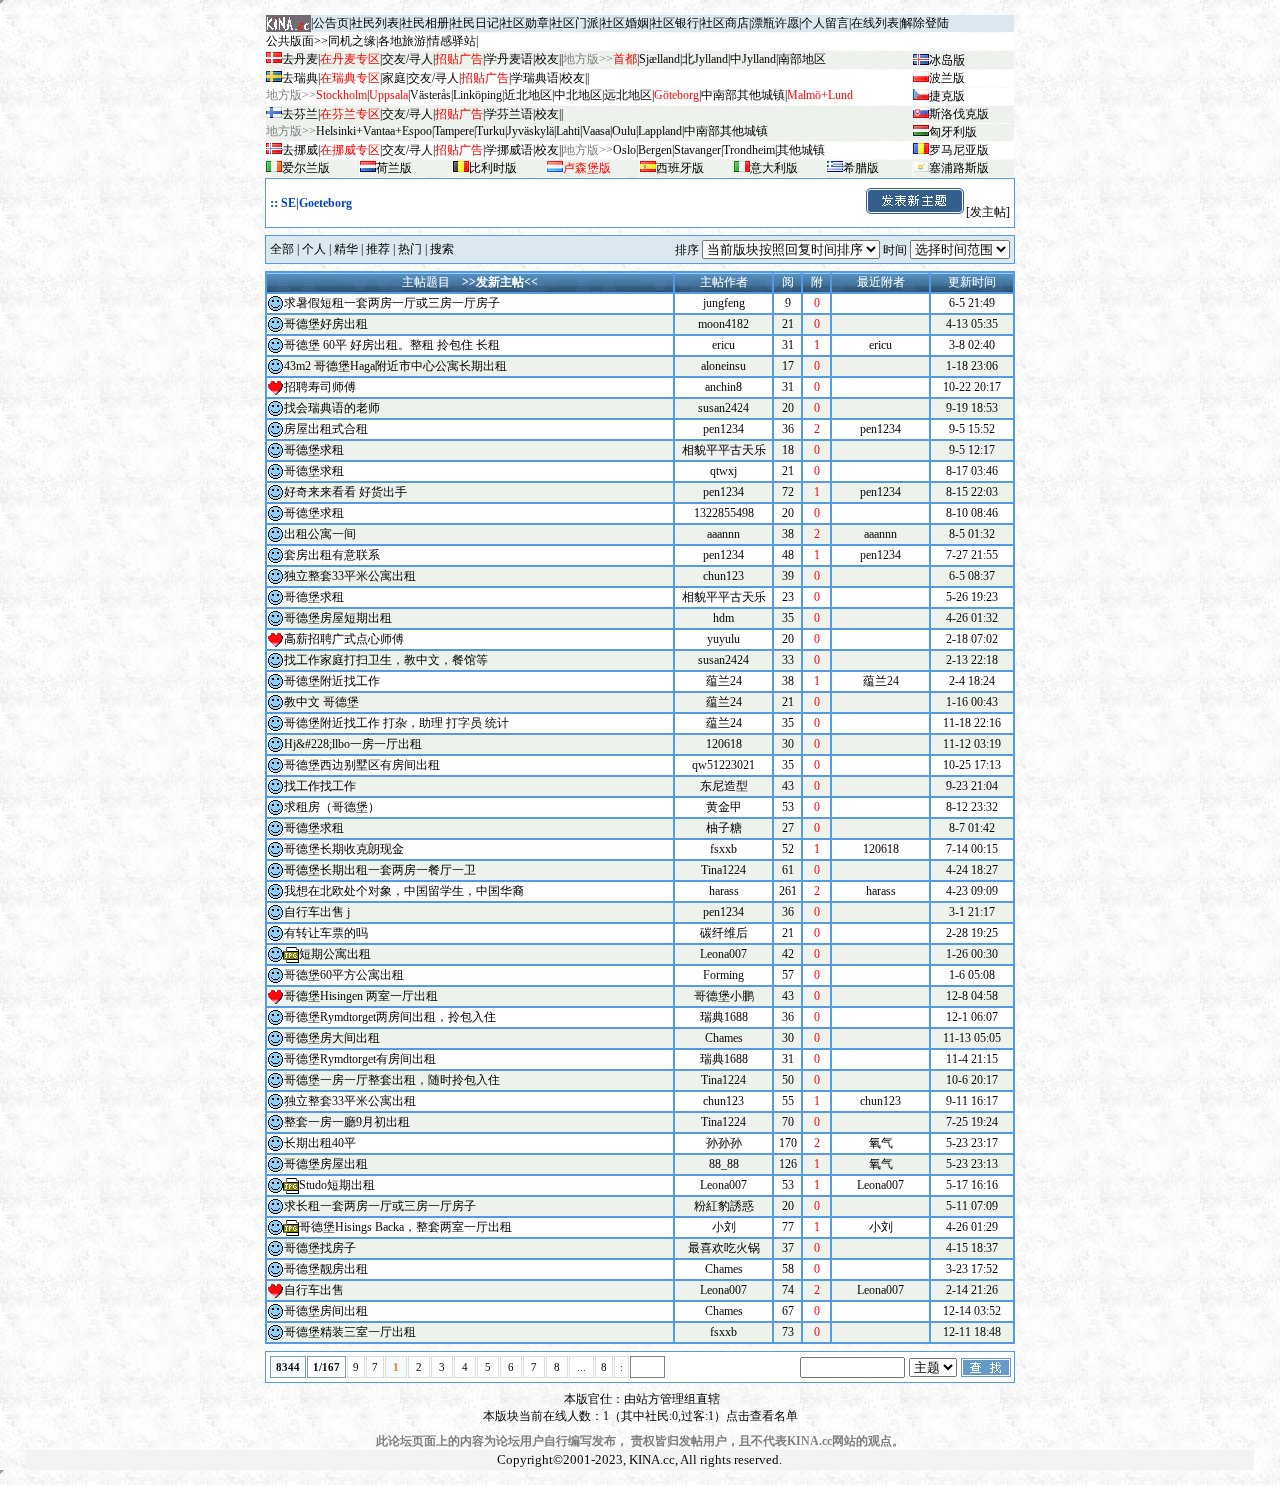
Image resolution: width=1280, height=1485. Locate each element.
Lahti (568, 131)
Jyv (530, 131)
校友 (547, 59)
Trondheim (749, 150)
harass (724, 891)
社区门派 (575, 23)
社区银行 (675, 23)
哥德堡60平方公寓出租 (344, 975)
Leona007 (723, 954)
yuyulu (723, 639)
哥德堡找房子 (320, 1248)
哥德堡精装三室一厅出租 (350, 1332)
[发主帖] (988, 212)
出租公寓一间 (320, 534)
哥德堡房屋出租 (326, 1164)
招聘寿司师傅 (320, 387)
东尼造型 (724, 786)
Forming (723, 975)
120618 (724, 744)
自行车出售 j (317, 912)
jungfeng (724, 303)
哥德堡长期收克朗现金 (344, 849)
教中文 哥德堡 (321, 702)
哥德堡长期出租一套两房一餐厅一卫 (380, 870)
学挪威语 (509, 150)
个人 (314, 249)
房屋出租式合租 (326, 429)
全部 (282, 249)
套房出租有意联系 (332, 555)
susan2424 (723, 408)
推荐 (378, 249)
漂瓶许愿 (775, 23)
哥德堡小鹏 (724, 996)
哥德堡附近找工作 (332, 681)
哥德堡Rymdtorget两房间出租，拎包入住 (390, 1017)
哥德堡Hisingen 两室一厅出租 (361, 996)
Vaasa (596, 131)
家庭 (394, 78)
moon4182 (723, 324)
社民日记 (475, 23)
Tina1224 (723, 870)
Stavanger (697, 150)
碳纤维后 (724, 933)
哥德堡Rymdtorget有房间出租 (360, 1059)
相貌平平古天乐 (724, 450)
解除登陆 (925, 23)
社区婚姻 (625, 23)
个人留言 (825, 23)
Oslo (624, 150)
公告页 (331, 23)
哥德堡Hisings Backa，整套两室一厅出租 (405, 1227)
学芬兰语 (509, 114)
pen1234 (723, 429)
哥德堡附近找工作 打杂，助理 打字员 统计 (396, 723)
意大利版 (774, 168)
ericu (723, 345)
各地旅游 (402, 41)
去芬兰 (300, 114)
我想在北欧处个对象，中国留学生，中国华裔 (404, 891)
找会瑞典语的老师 (332, 408)
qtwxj (723, 471)
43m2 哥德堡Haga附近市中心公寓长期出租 (395, 366)
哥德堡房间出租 (326, 1311)
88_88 (724, 1164)
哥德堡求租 (314, 450)
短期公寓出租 (335, 954)
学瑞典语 (535, 78)
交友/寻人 (407, 59)
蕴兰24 (724, 681)
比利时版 (493, 168)
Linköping (477, 95)
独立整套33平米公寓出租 (350, 576)
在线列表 (875, 23)
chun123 (723, 576)
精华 (346, 249)
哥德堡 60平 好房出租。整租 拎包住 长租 (392, 345)
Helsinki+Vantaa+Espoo (374, 131)
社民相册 (425, 23)
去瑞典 (300, 78)
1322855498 (724, 513)
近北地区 (528, 95)
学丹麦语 (509, 59)
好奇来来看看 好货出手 (345, 492)
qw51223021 (723, 765)
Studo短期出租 (337, 1185)
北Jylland (705, 59)
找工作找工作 (320, 786)
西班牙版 (680, 168)
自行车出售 (314, 1290)
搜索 (442, 249)
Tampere (454, 131)
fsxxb (723, 849)
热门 (410, 249)
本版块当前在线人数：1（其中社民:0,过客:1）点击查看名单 (640, 1416)
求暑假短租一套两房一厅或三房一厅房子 (392, 303)
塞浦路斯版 (959, 168)
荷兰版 (394, 168)
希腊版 (861, 168)
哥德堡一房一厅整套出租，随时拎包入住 (392, 1080)
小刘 (724, 1227)
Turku (490, 131)
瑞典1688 (724, 1017)
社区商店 (725, 23)
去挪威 (300, 150)
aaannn (723, 534)
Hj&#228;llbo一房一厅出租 (353, 744)
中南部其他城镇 (726, 131)
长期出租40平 (320, 1143)
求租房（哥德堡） (332, 807)
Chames (724, 1038)
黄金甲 (724, 807)
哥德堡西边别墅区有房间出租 (362, 765)
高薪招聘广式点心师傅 (344, 639)
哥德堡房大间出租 (332, 1038)
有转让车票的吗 (326, 933)
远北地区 (628, 95)
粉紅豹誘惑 (724, 1206)
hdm (723, 618)
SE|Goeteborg (316, 203)
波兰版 (947, 78)
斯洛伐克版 (959, 114)
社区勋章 (525, 23)
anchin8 (723, 387)
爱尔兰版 (306, 168)
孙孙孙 (724, 1143)
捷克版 (947, 96)
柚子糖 (724, 828)
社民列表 (375, 23)
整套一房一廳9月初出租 (347, 1122)
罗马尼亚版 (959, 150)
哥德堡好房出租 (326, 324)
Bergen (655, 150)
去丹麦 (300, 59)
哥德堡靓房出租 (326, 1269)
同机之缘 (352, 41)
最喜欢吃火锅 (724, 1248)
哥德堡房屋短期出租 (338, 618)
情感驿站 (452, 41)
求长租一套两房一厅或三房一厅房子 (380, 1206)
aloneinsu (723, 366)
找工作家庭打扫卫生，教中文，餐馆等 (386, 660)
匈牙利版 (953, 132)
